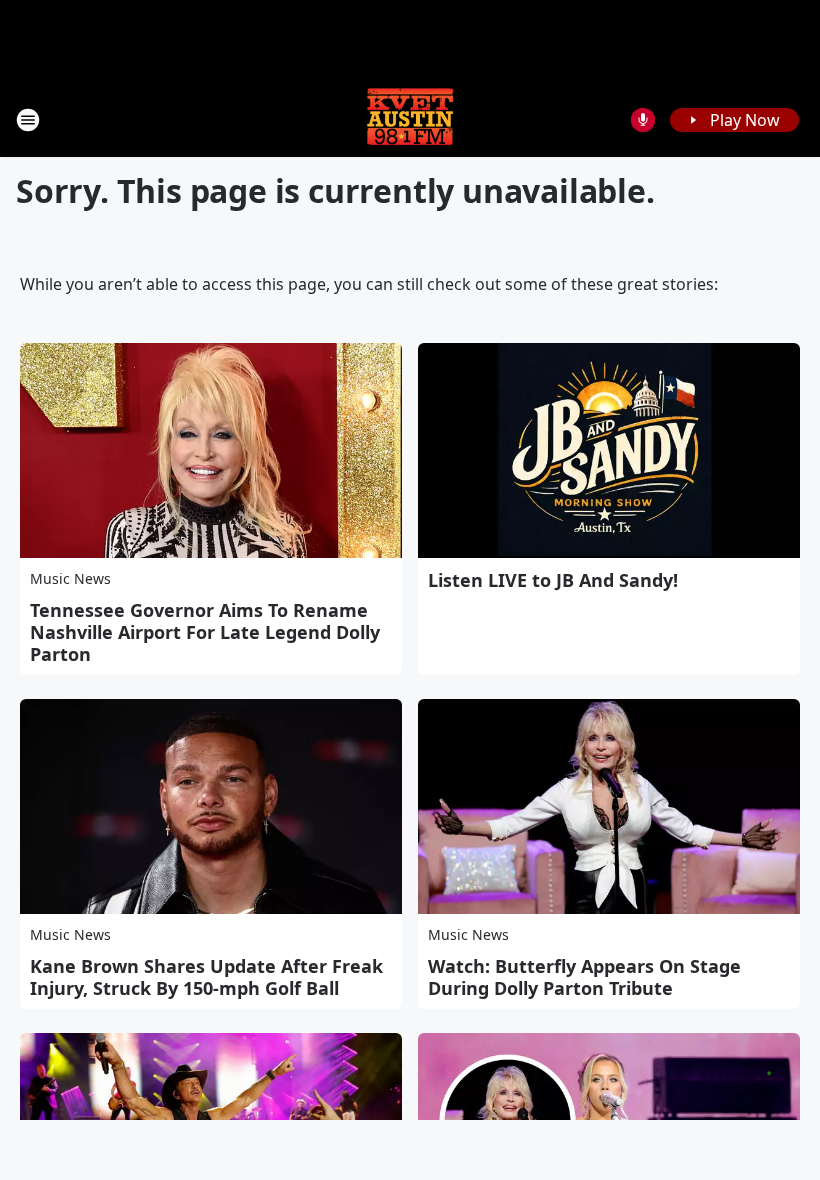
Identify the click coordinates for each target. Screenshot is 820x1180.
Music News (70, 578)
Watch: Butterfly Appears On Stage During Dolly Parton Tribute (584, 977)
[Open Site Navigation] (28, 120)
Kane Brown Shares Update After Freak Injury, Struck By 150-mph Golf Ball (206, 977)
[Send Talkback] (643, 120)
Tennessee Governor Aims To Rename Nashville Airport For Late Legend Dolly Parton (205, 632)
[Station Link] (410, 119)
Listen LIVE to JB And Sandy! (553, 580)
